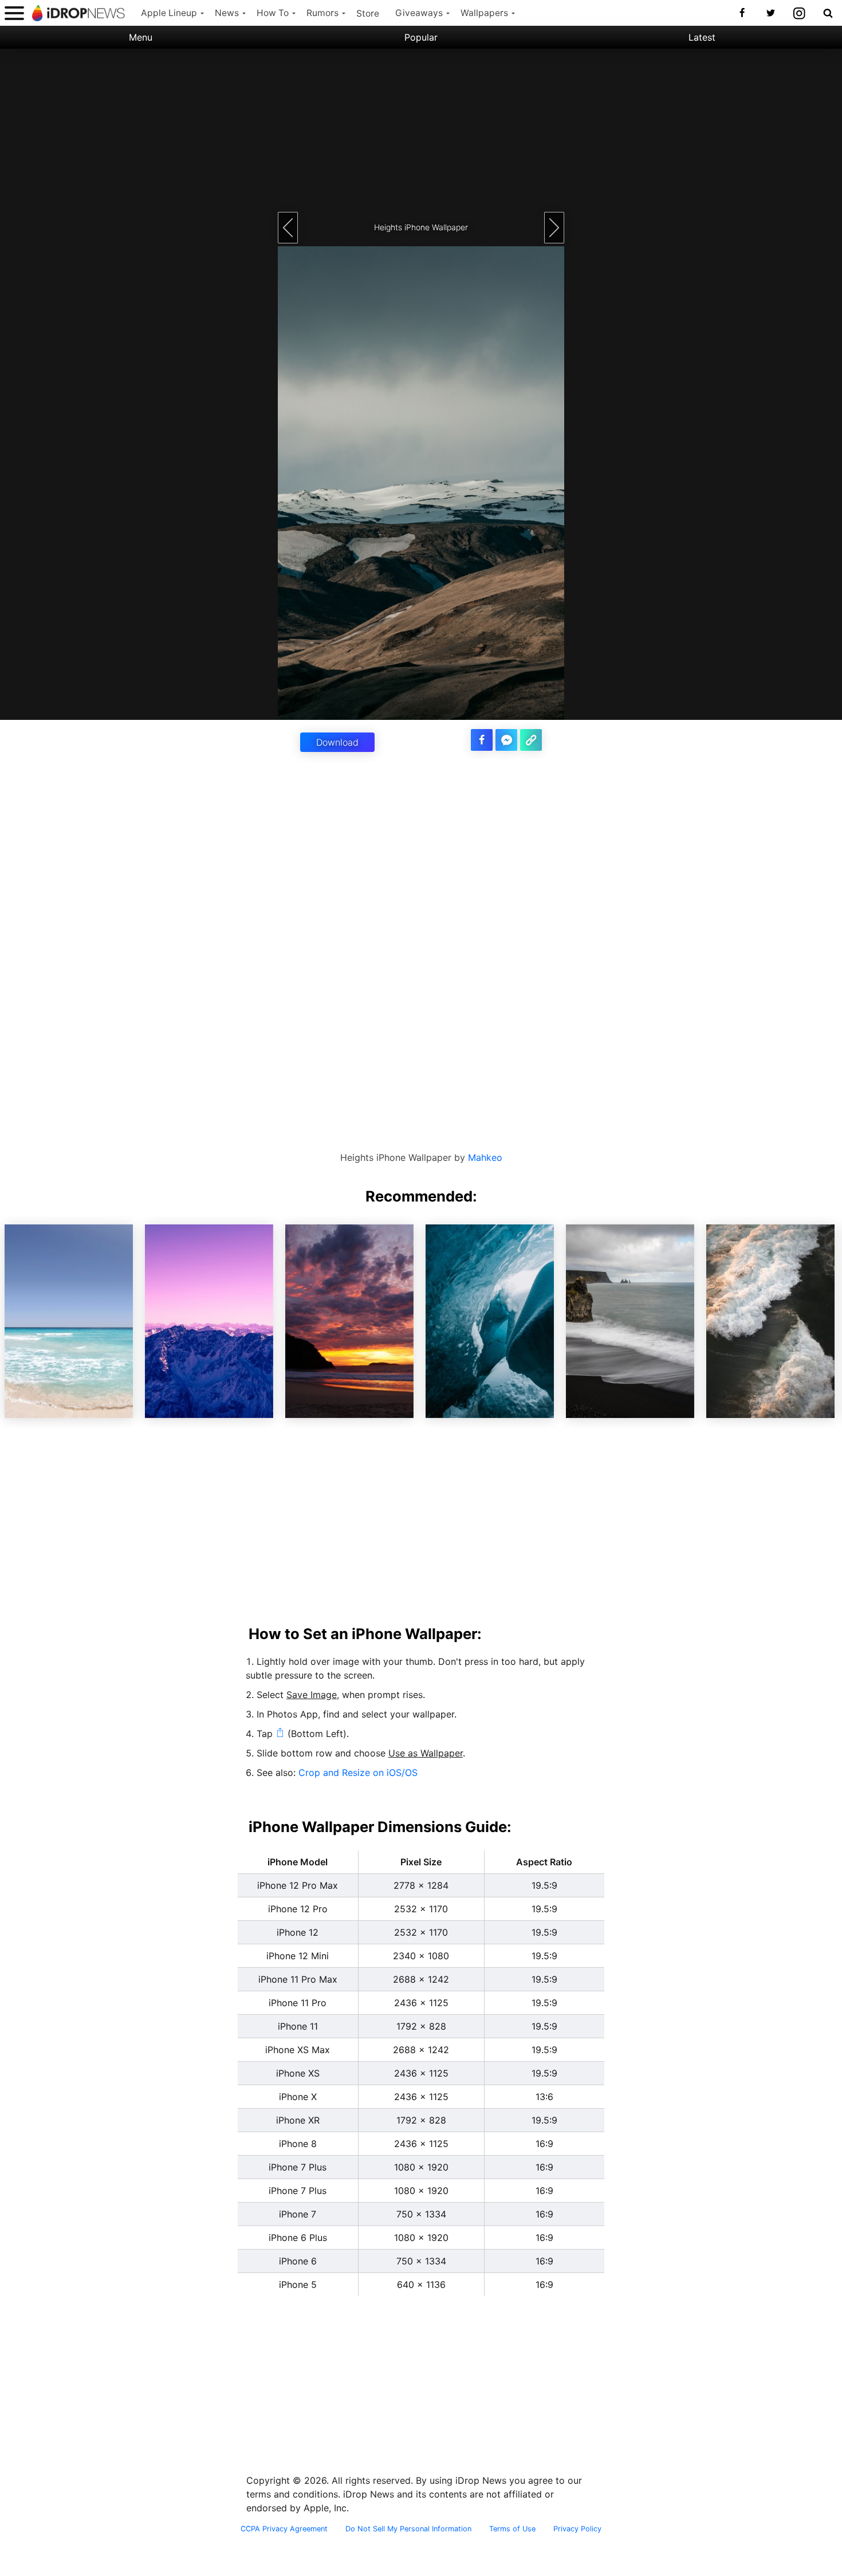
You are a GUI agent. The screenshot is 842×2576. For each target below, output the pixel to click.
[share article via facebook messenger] (506, 740)
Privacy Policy (577, 2529)
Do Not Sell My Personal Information (408, 2529)
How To (273, 13)
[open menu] (14, 13)
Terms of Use (512, 2529)
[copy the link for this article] (531, 740)
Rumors (322, 13)
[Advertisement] (421, 129)
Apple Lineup (169, 13)
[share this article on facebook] (482, 740)
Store (368, 13)
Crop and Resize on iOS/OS (358, 1773)
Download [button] (337, 742)
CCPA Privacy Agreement (284, 2529)
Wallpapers (484, 13)
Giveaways (419, 13)
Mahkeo (485, 1157)
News (227, 13)
